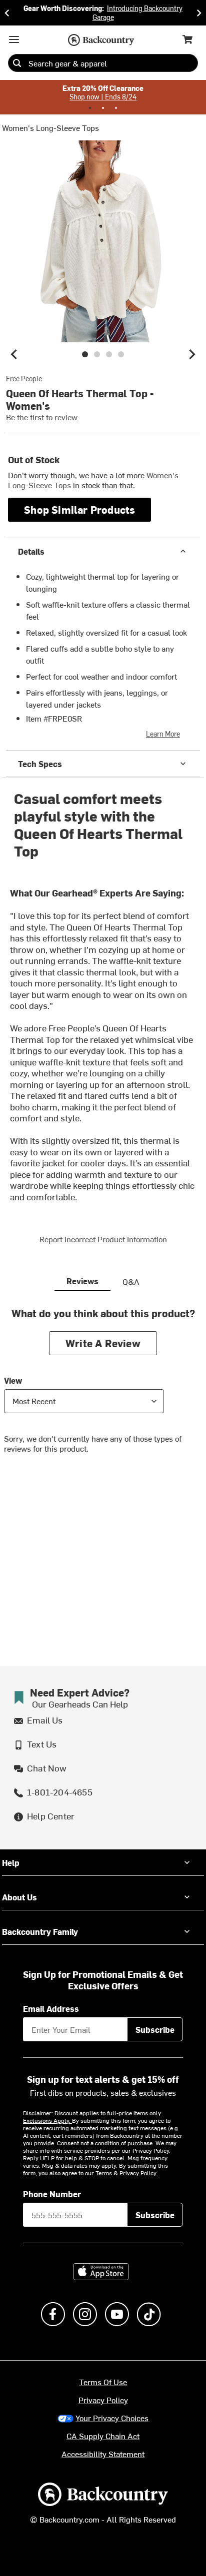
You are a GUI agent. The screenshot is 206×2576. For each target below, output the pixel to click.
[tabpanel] (103, 1388)
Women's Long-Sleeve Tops (50, 127)
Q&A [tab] (131, 1281)
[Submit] (17, 63)
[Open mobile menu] (14, 39)
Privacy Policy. (138, 2173)
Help (11, 1862)
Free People (24, 379)
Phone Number (52, 2194)
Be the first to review (42, 417)
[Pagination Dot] (90, 108)
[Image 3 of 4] (109, 354)
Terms (104, 2173)
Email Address (51, 2008)
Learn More (163, 734)
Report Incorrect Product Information (103, 1239)
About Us (19, 1897)
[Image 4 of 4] (121, 354)
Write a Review (103, 1343)
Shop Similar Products (79, 509)
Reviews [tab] (82, 1281)
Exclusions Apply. (47, 2120)
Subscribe (155, 2029)
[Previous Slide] (7, 13)
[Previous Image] (14, 354)
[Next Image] (192, 354)
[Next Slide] (199, 13)
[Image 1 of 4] (85, 354)
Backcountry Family (40, 1931)
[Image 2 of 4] (97, 354)
